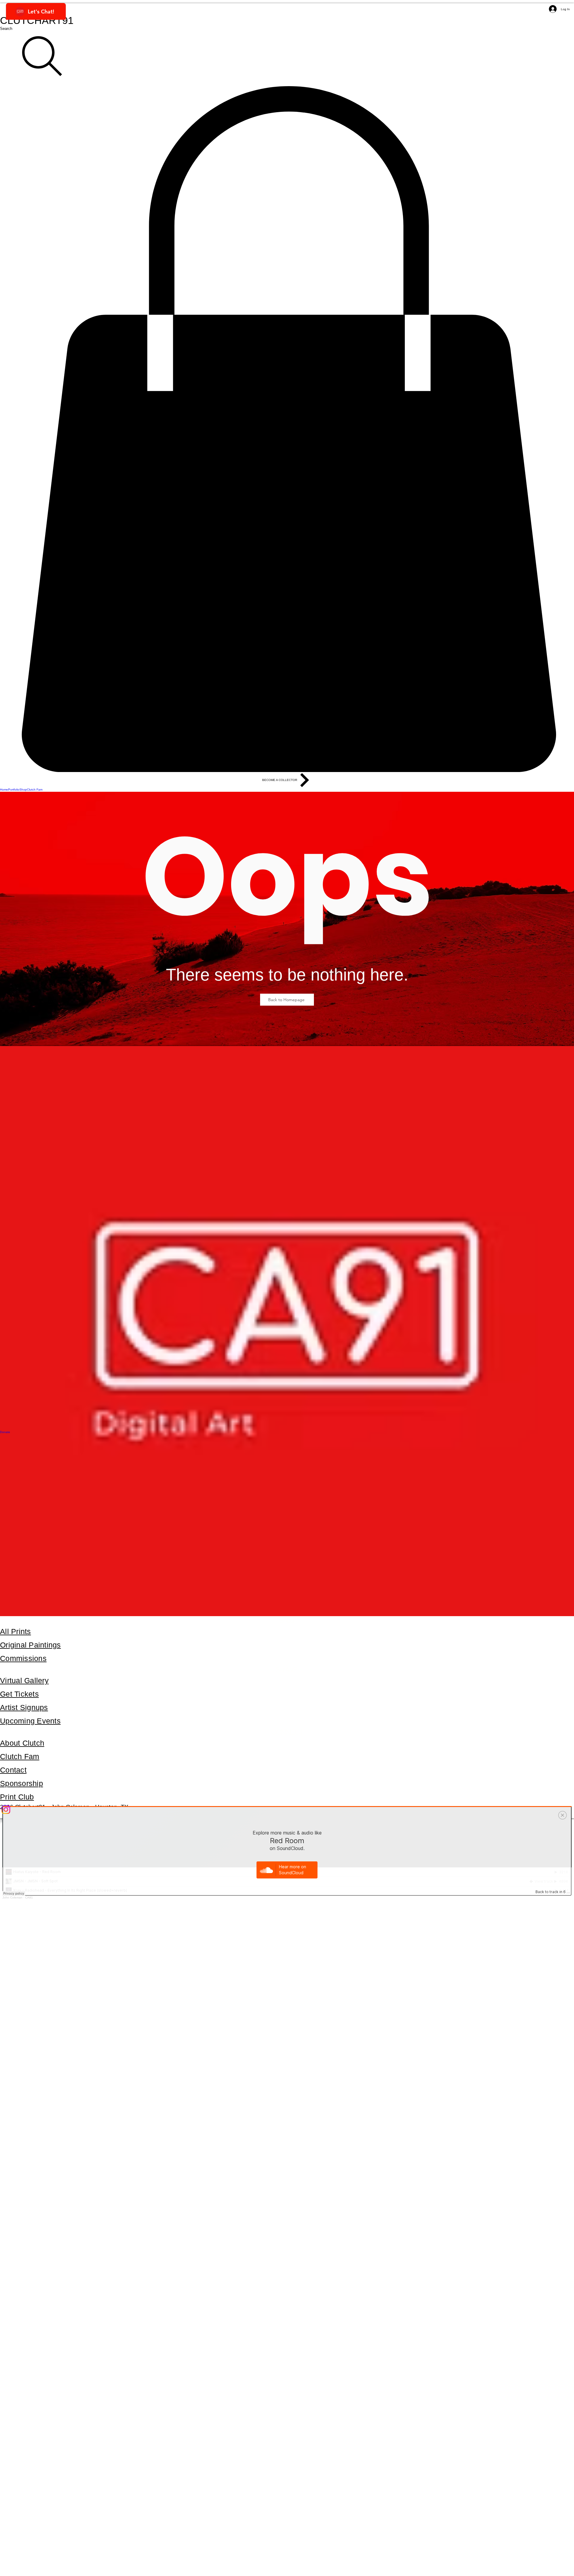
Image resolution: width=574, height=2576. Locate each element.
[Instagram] (287, 1810)
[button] (287, 429)
